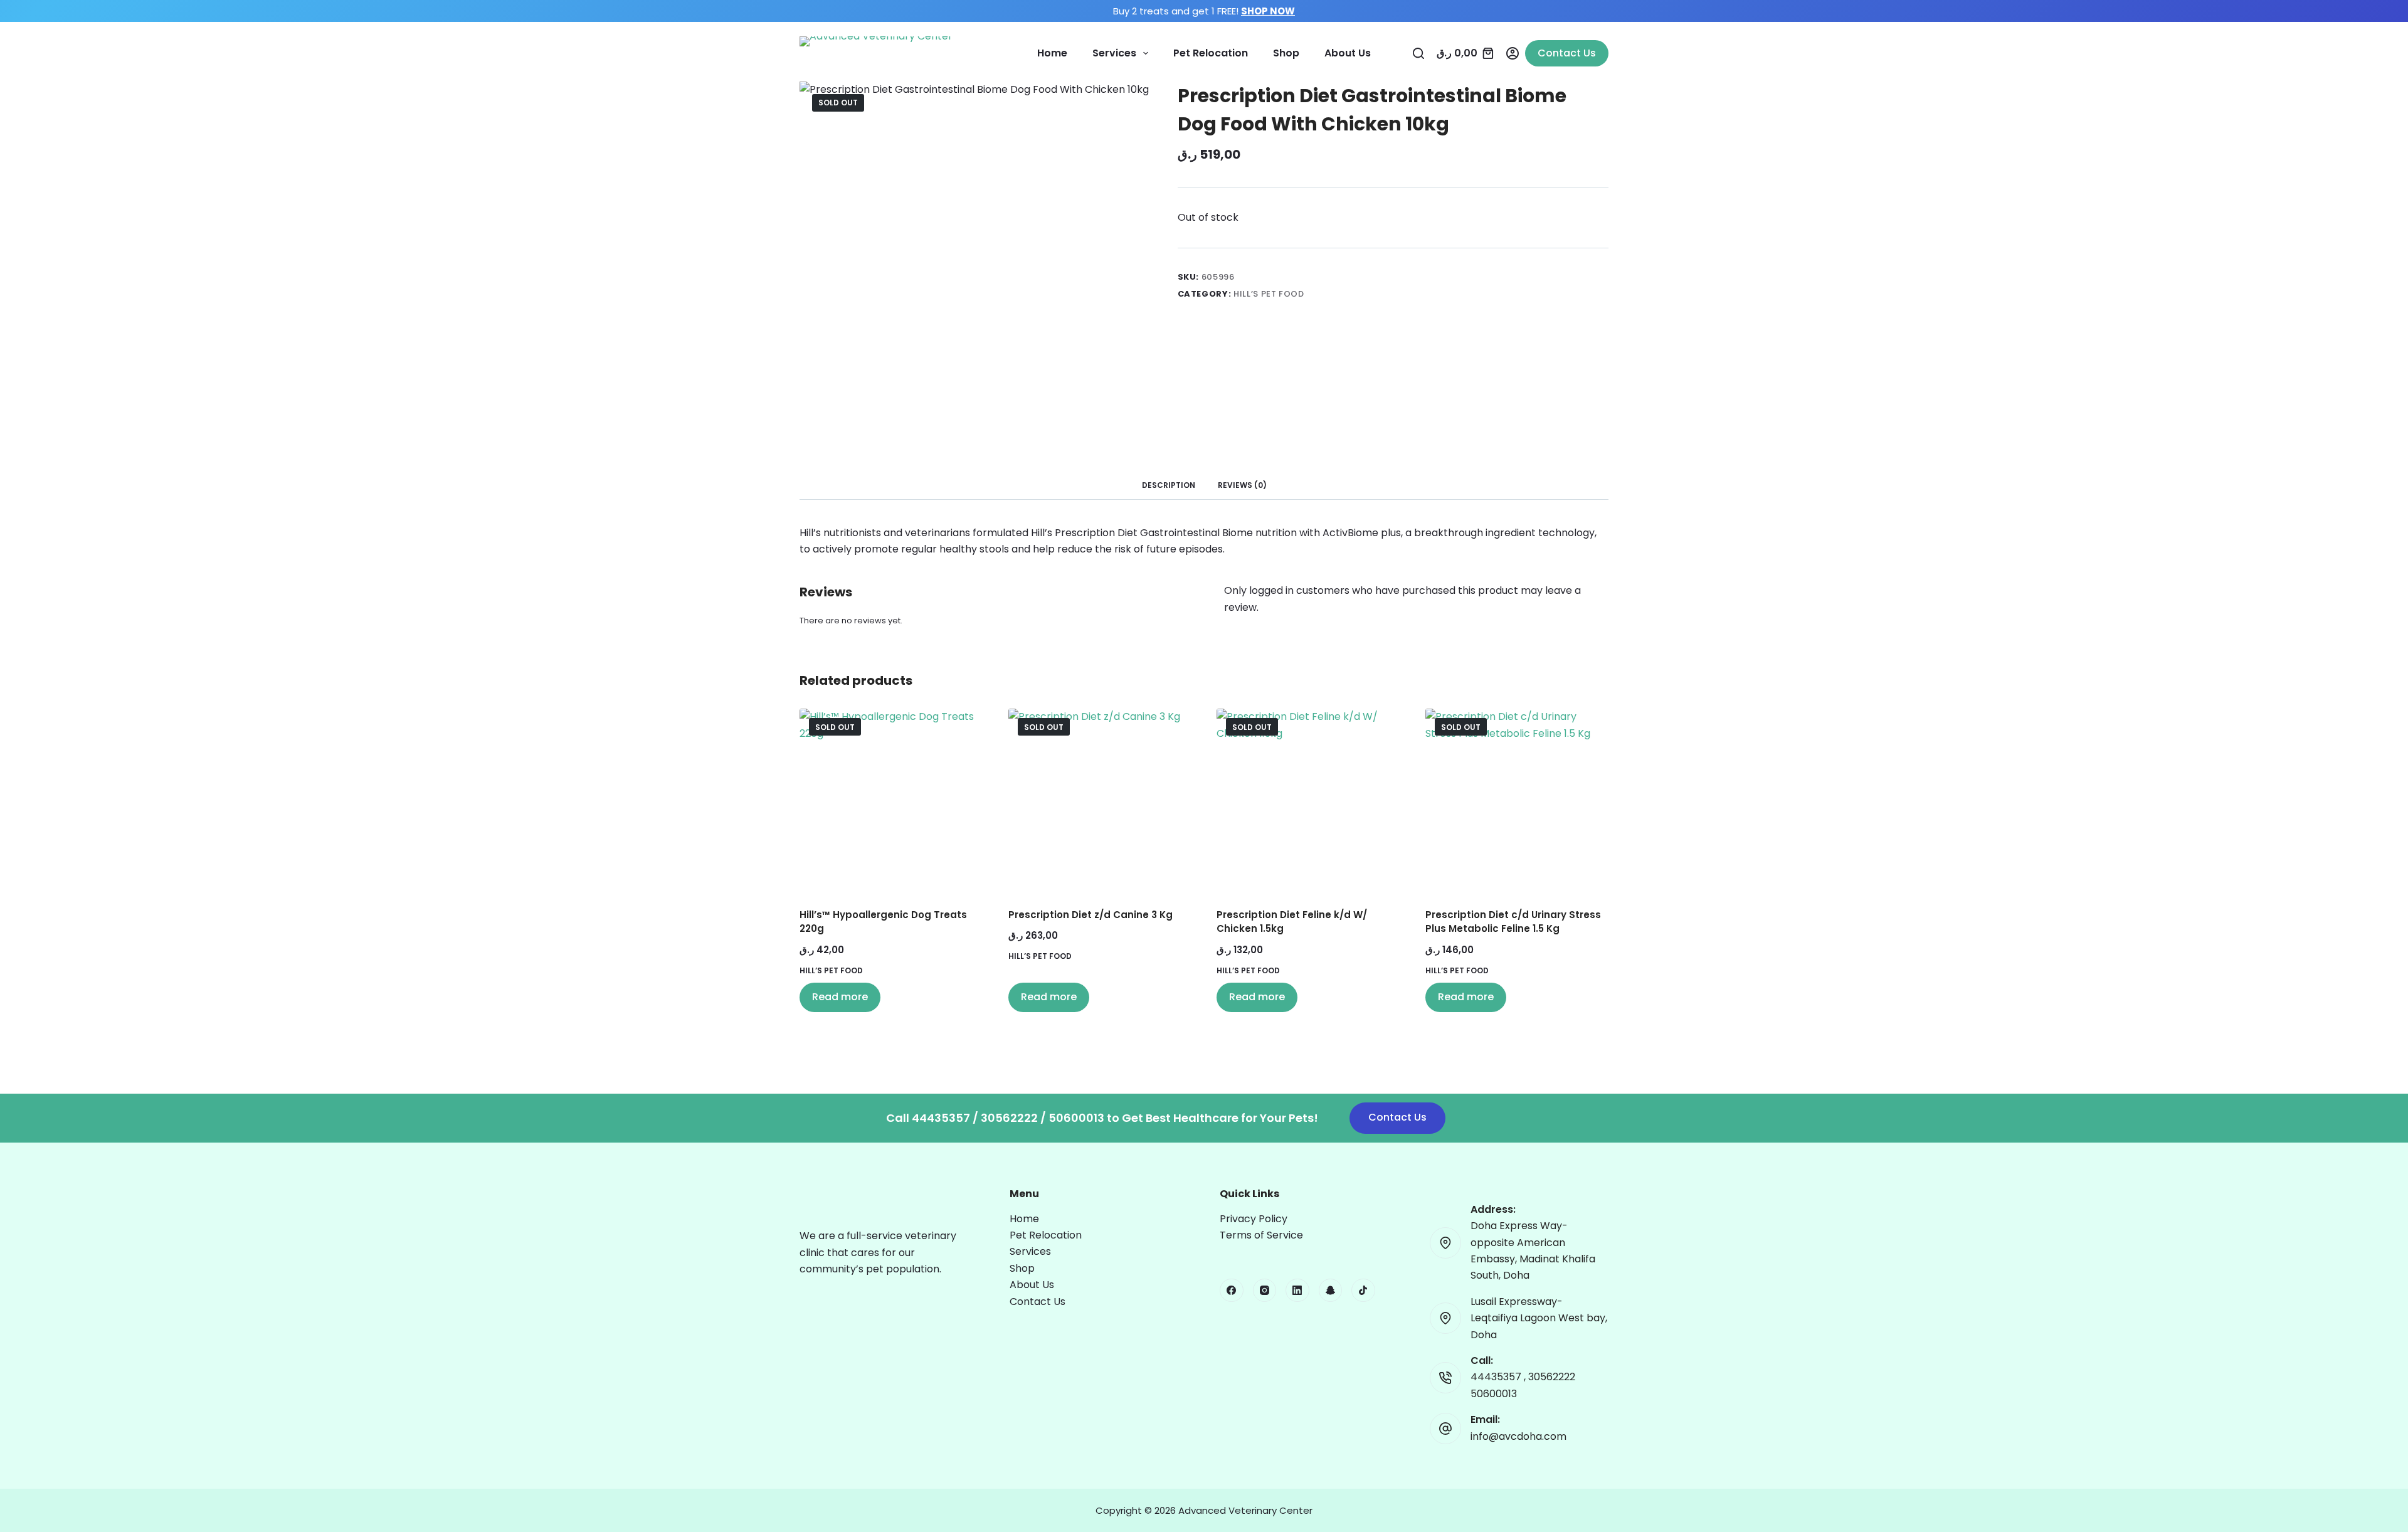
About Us (1348, 53)
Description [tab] (1169, 485)
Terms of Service (1261, 1235)
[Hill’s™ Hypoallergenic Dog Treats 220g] (891, 800)
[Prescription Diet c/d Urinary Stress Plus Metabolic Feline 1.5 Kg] (1517, 800)
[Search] (1418, 53)
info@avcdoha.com (1518, 1436)
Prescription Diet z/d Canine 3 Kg (1090, 915)
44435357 (1497, 1377)
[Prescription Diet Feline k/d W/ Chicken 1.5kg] (1308, 800)
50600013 (1494, 1394)
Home (1052, 53)
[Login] (1513, 53)
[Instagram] (1265, 1291)
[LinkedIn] (1297, 1291)
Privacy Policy (1254, 1219)
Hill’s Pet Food (1269, 294)
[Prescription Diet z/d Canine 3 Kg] (1100, 800)
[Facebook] (1232, 1291)
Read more (840, 997)
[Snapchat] (1331, 1291)
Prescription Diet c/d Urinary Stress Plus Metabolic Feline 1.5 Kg (1513, 922)
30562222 (1552, 1377)
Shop (1286, 53)
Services (1114, 53)
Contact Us (1567, 53)
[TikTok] (1363, 1291)
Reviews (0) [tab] (1242, 485)
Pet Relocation (1211, 53)
